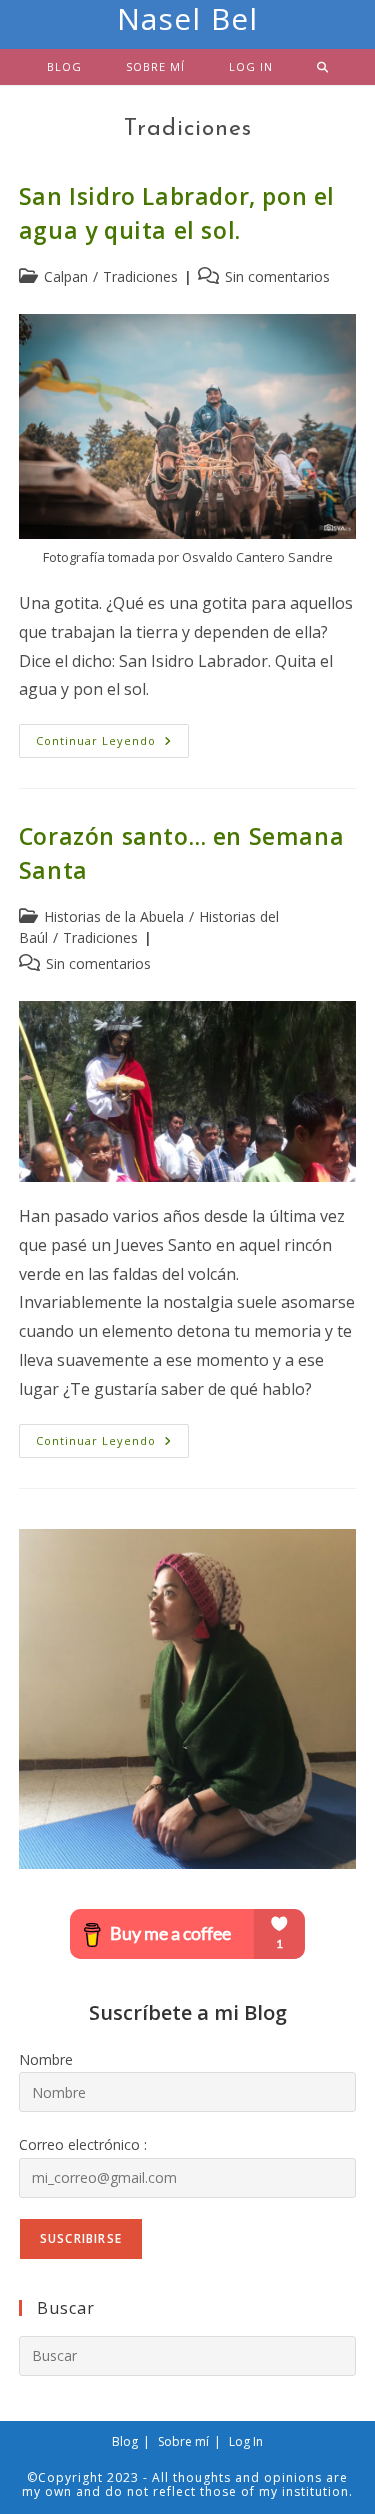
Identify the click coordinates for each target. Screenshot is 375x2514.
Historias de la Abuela (114, 916)
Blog (125, 2441)
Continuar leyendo (112, 744)
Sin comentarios (277, 276)
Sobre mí (183, 2441)
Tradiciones (140, 276)
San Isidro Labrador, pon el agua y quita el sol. (177, 213)
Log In (246, 2441)
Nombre (46, 2059)
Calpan (66, 276)
